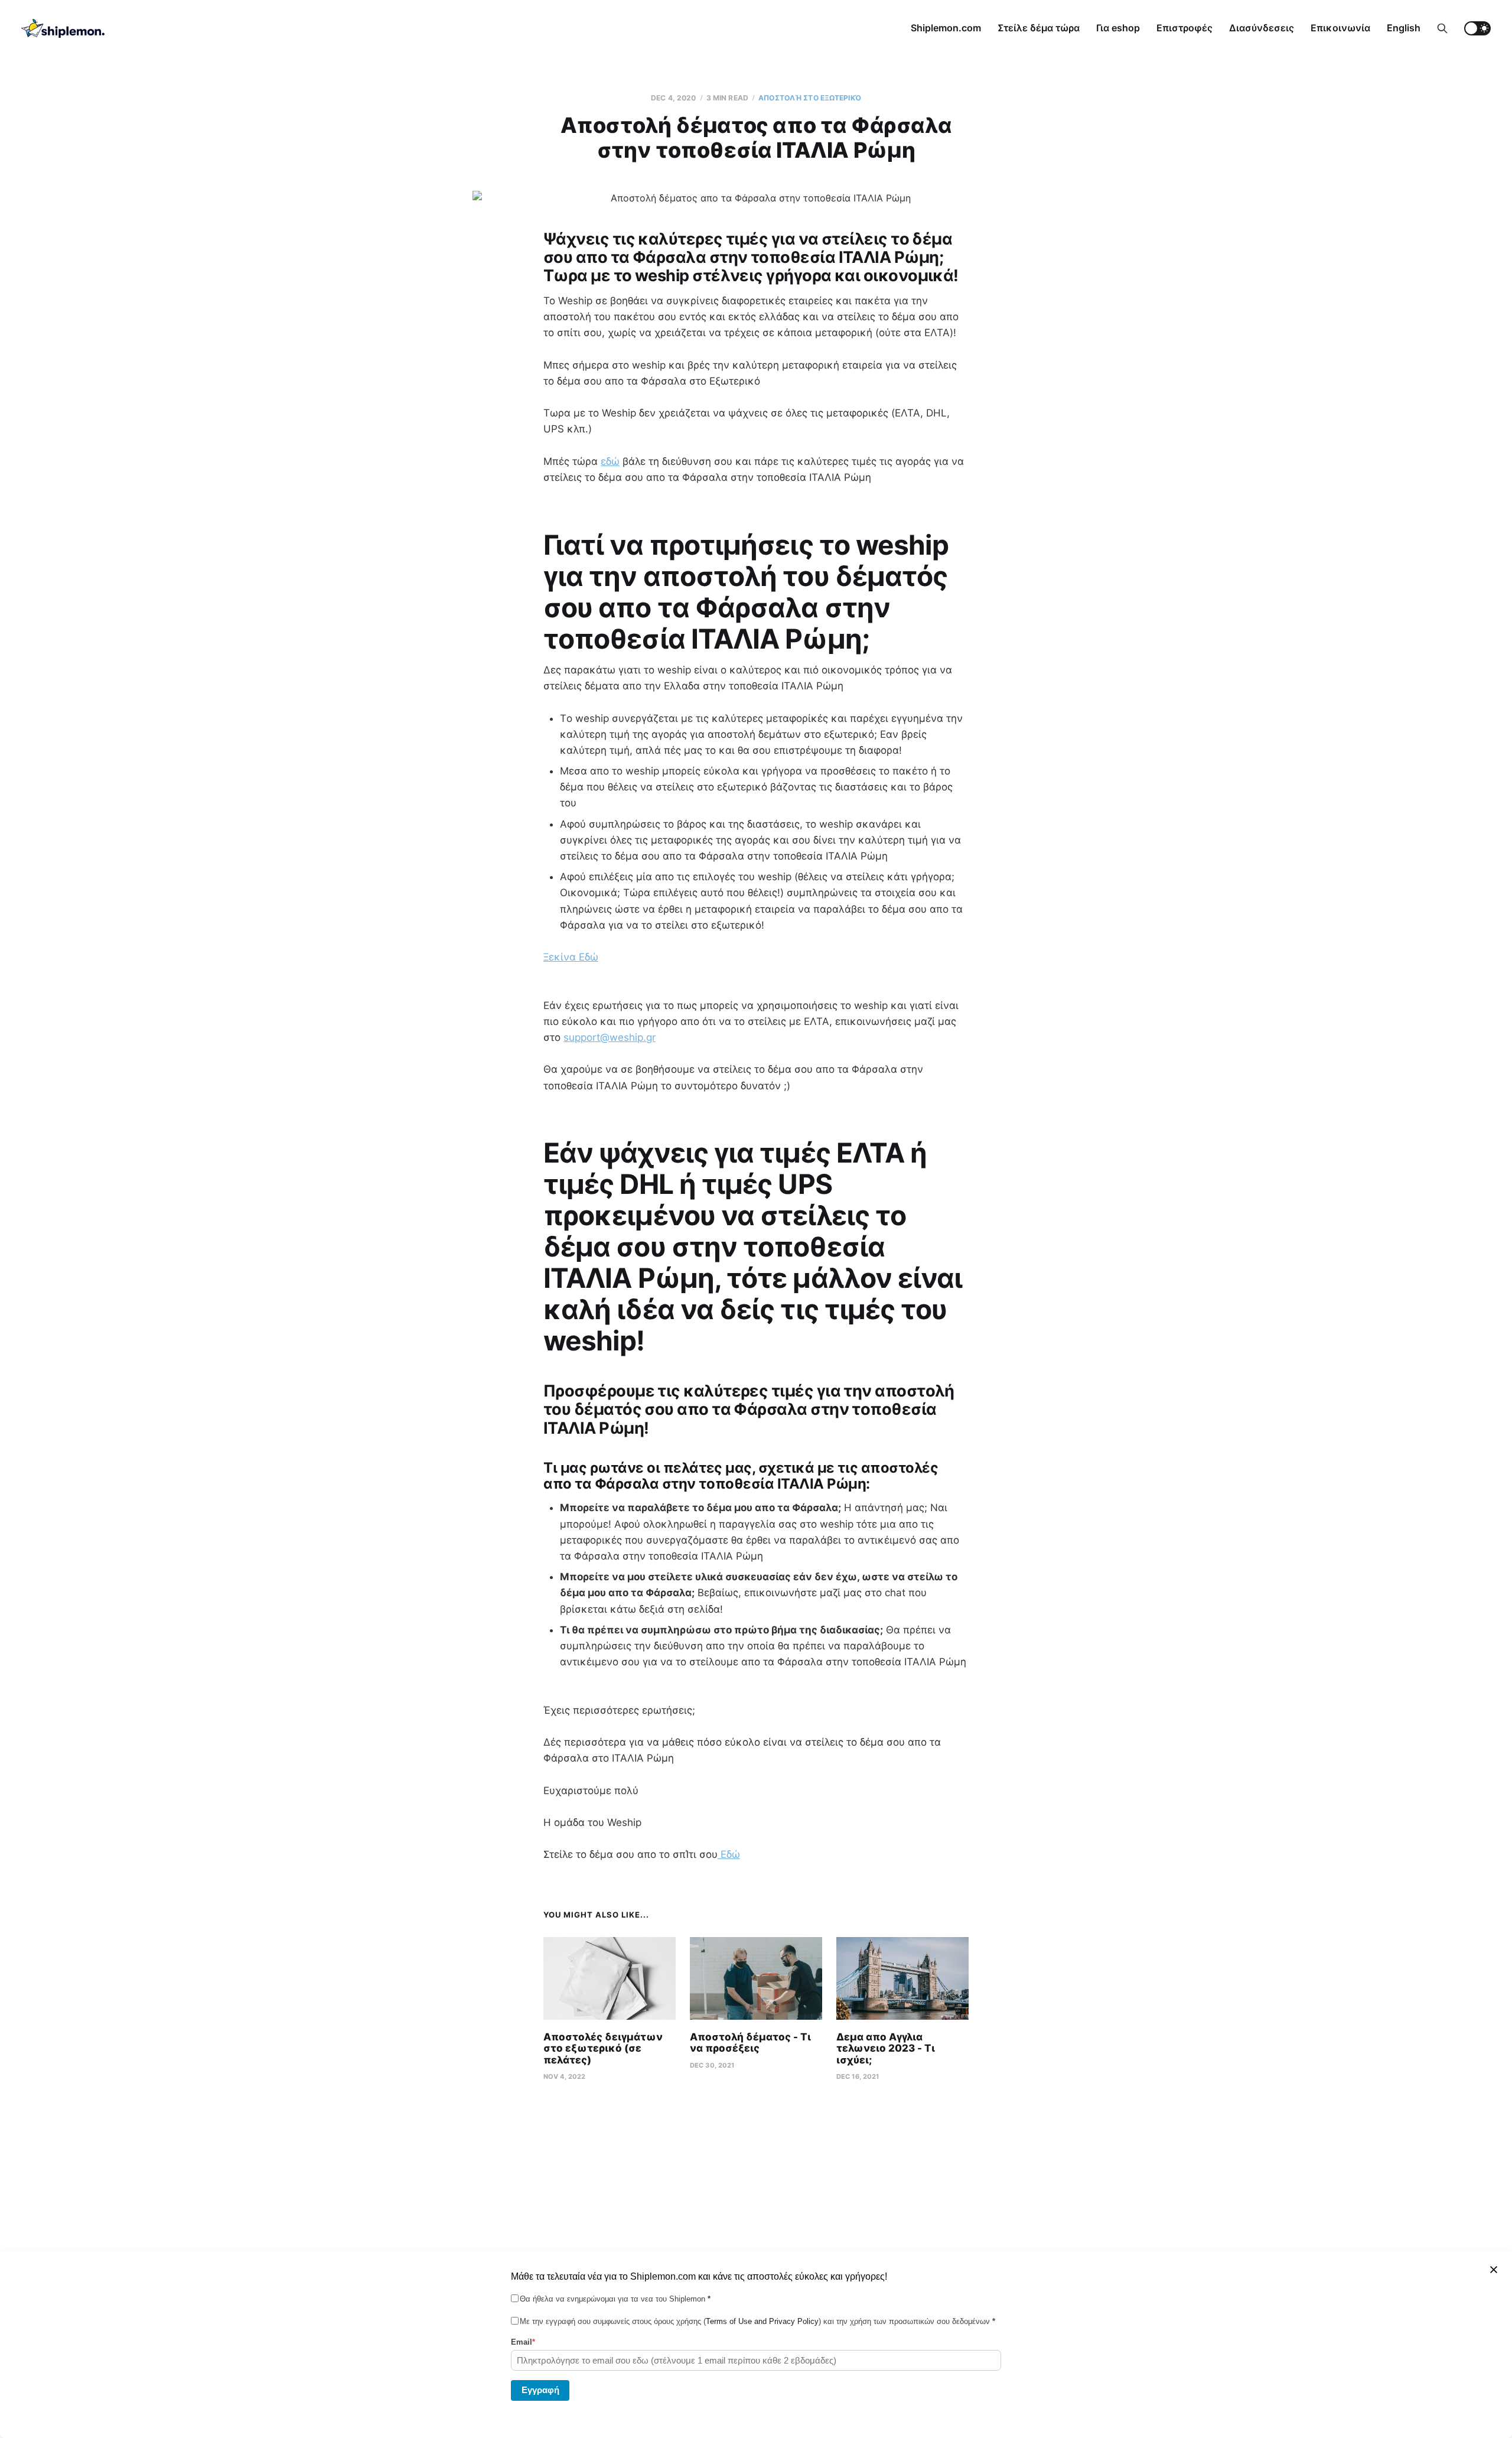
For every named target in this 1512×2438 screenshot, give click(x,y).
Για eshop (1118, 28)
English (1404, 28)
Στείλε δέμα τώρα (1039, 28)
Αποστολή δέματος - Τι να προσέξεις (750, 2043)
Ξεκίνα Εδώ (571, 957)
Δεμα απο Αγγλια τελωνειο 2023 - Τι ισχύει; (886, 2048)
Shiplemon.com (946, 28)
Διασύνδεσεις (1262, 28)
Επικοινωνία (1340, 28)
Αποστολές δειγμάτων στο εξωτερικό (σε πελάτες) (603, 2048)
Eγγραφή (540, 2389)
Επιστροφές (1184, 28)
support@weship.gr (610, 1037)
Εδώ (729, 1854)
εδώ (610, 461)
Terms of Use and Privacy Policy (762, 2321)
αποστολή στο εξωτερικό (810, 98)
